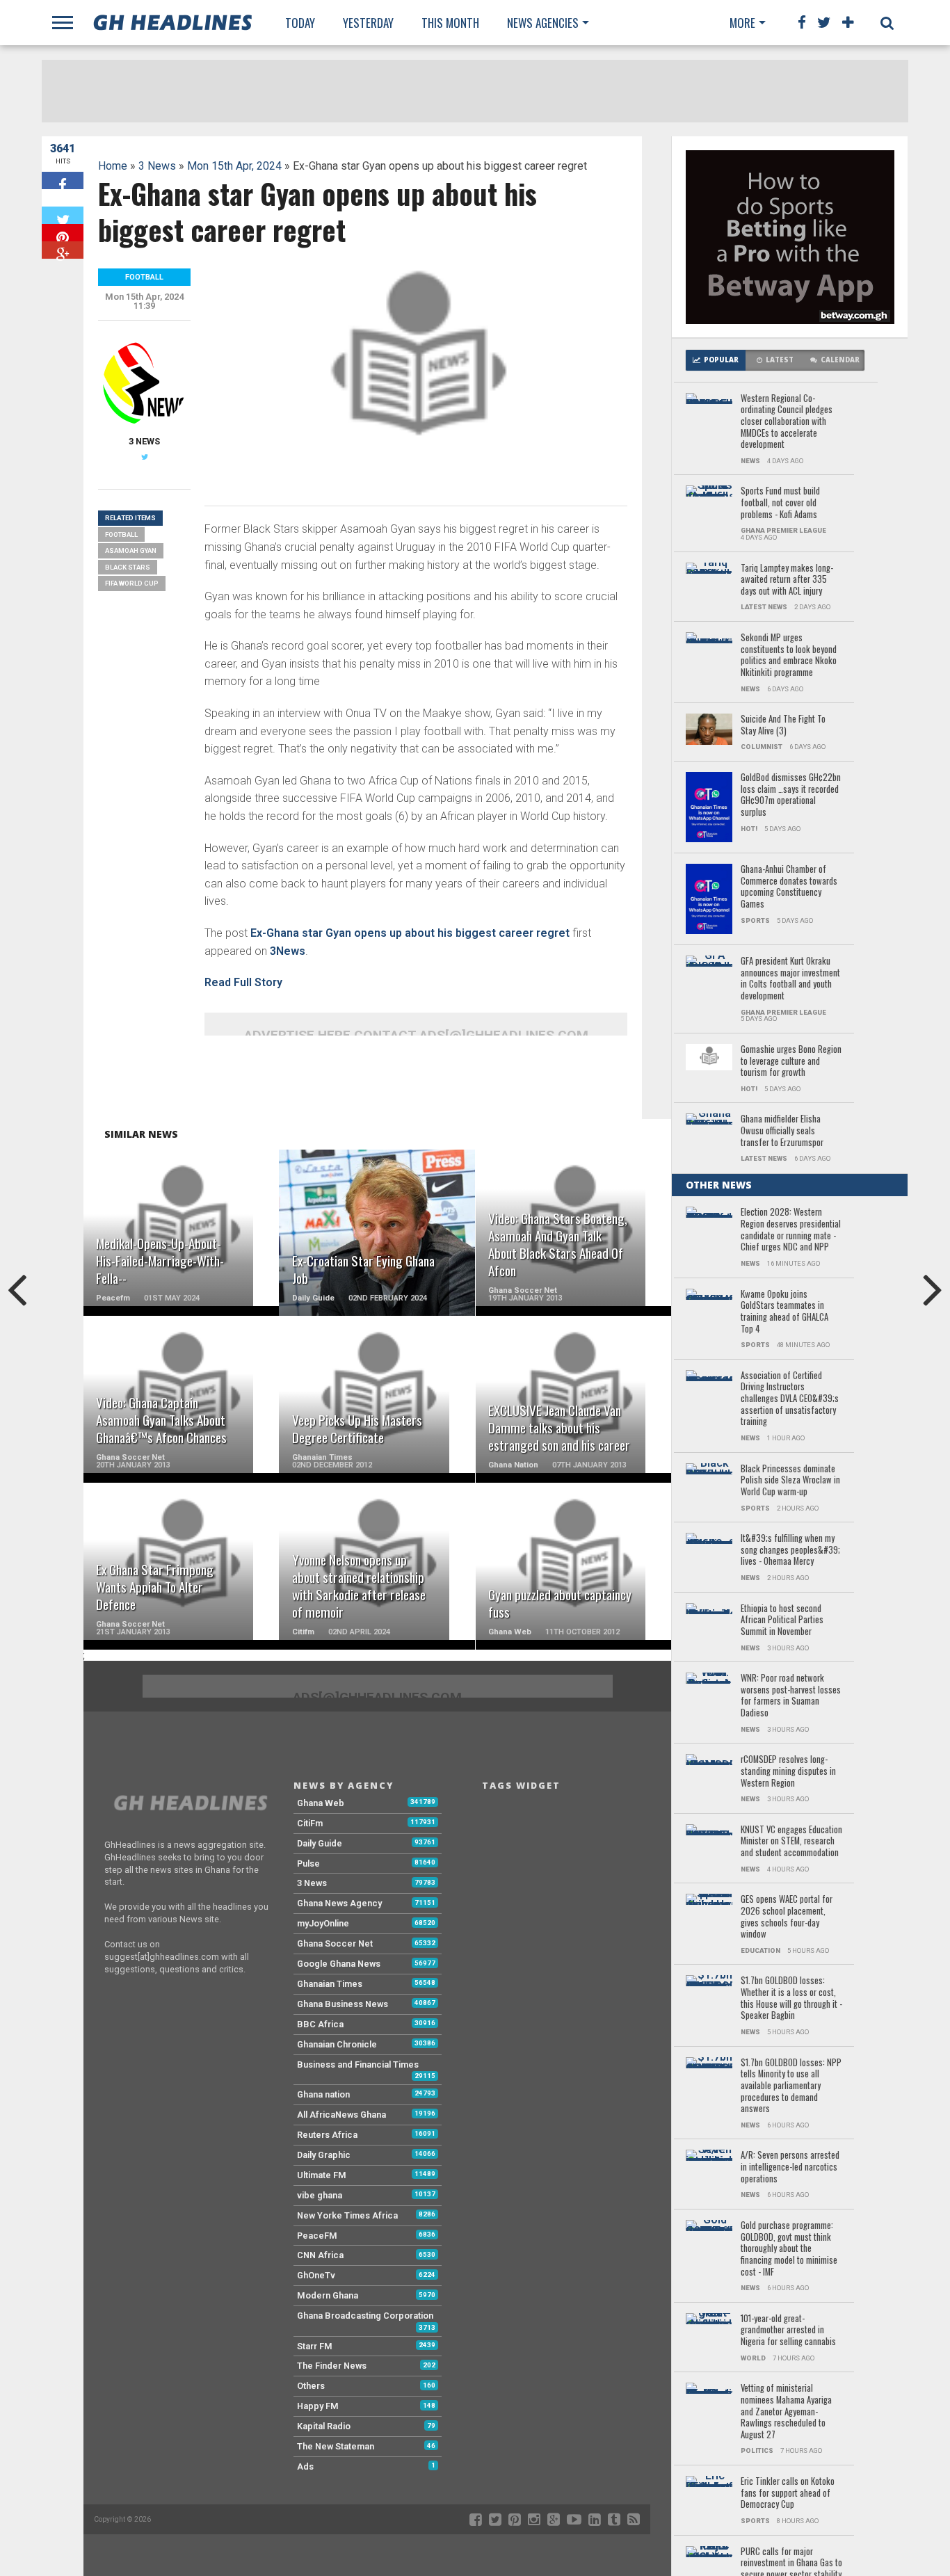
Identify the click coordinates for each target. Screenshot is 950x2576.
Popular (721, 360)
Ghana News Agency (339, 1903)
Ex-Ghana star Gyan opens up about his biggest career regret (410, 933)
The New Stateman (336, 2446)
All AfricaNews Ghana (341, 2115)
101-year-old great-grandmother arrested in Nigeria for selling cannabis (788, 2331)
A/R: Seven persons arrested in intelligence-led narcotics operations (790, 2167)
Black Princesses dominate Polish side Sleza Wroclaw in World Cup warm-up (790, 1481)
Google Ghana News (339, 1964)
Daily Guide (320, 1843)
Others (311, 2386)
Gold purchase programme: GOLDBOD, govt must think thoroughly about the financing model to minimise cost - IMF (789, 2249)
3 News (157, 166)
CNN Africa (320, 2255)
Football (121, 534)
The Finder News (332, 2366)
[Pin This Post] (63, 233)
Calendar (840, 360)
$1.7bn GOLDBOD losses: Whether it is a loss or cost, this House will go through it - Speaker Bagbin (791, 1998)
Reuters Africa (327, 2135)
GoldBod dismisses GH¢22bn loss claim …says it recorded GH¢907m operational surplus (791, 795)
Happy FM (318, 2406)
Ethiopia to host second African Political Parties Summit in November (782, 1620)
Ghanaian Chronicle (337, 2044)
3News (288, 951)
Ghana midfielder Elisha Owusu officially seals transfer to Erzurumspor (782, 1131)
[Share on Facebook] (63, 180)
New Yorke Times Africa (347, 2215)
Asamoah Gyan (131, 550)
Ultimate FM (322, 2175)
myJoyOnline (323, 1923)
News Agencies (543, 23)
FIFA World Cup (132, 583)
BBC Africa (320, 2024)
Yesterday (368, 23)
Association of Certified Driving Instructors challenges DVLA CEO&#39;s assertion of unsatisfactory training (790, 1399)
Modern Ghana (328, 2295)
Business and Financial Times (358, 2064)
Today (300, 23)
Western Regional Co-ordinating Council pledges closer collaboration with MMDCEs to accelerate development (787, 422)
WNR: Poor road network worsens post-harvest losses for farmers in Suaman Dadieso (791, 1696)
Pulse (308, 1863)
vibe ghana (320, 2195)
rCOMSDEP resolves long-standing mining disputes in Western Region (788, 1771)
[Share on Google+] (63, 250)
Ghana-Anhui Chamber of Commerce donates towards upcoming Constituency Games (789, 887)
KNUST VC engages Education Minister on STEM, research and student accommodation (791, 1842)
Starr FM (315, 2346)
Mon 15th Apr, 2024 (234, 166)
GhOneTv (316, 2275)
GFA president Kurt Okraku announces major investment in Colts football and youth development (790, 979)
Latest (780, 360)
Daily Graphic (324, 2155)
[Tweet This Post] (63, 215)
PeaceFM (317, 2236)
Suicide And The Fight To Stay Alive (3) (783, 725)
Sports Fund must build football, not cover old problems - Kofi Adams (780, 503)
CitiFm (310, 1823)
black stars (128, 567)
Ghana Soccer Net (335, 1943)
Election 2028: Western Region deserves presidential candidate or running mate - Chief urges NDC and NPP (791, 1230)
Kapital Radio (324, 2426)
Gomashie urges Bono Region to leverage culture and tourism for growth (791, 1061)
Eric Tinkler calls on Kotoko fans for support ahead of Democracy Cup (788, 2493)
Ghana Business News (343, 2004)
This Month (450, 23)
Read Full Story (243, 982)
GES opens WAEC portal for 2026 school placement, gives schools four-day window (787, 1917)
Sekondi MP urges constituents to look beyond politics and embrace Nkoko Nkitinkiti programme (789, 655)
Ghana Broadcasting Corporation (365, 2316)
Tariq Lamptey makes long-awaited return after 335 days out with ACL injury (787, 580)
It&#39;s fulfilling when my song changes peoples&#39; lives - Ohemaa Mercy (790, 1550)
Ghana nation (323, 2094)
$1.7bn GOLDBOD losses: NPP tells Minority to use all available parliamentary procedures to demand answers (791, 2086)
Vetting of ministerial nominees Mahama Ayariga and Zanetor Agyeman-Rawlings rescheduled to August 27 (786, 2412)
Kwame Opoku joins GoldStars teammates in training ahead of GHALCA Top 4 (784, 1312)
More (742, 23)
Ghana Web (321, 1803)
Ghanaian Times (330, 1984)
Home (113, 166)
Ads (305, 2466)
